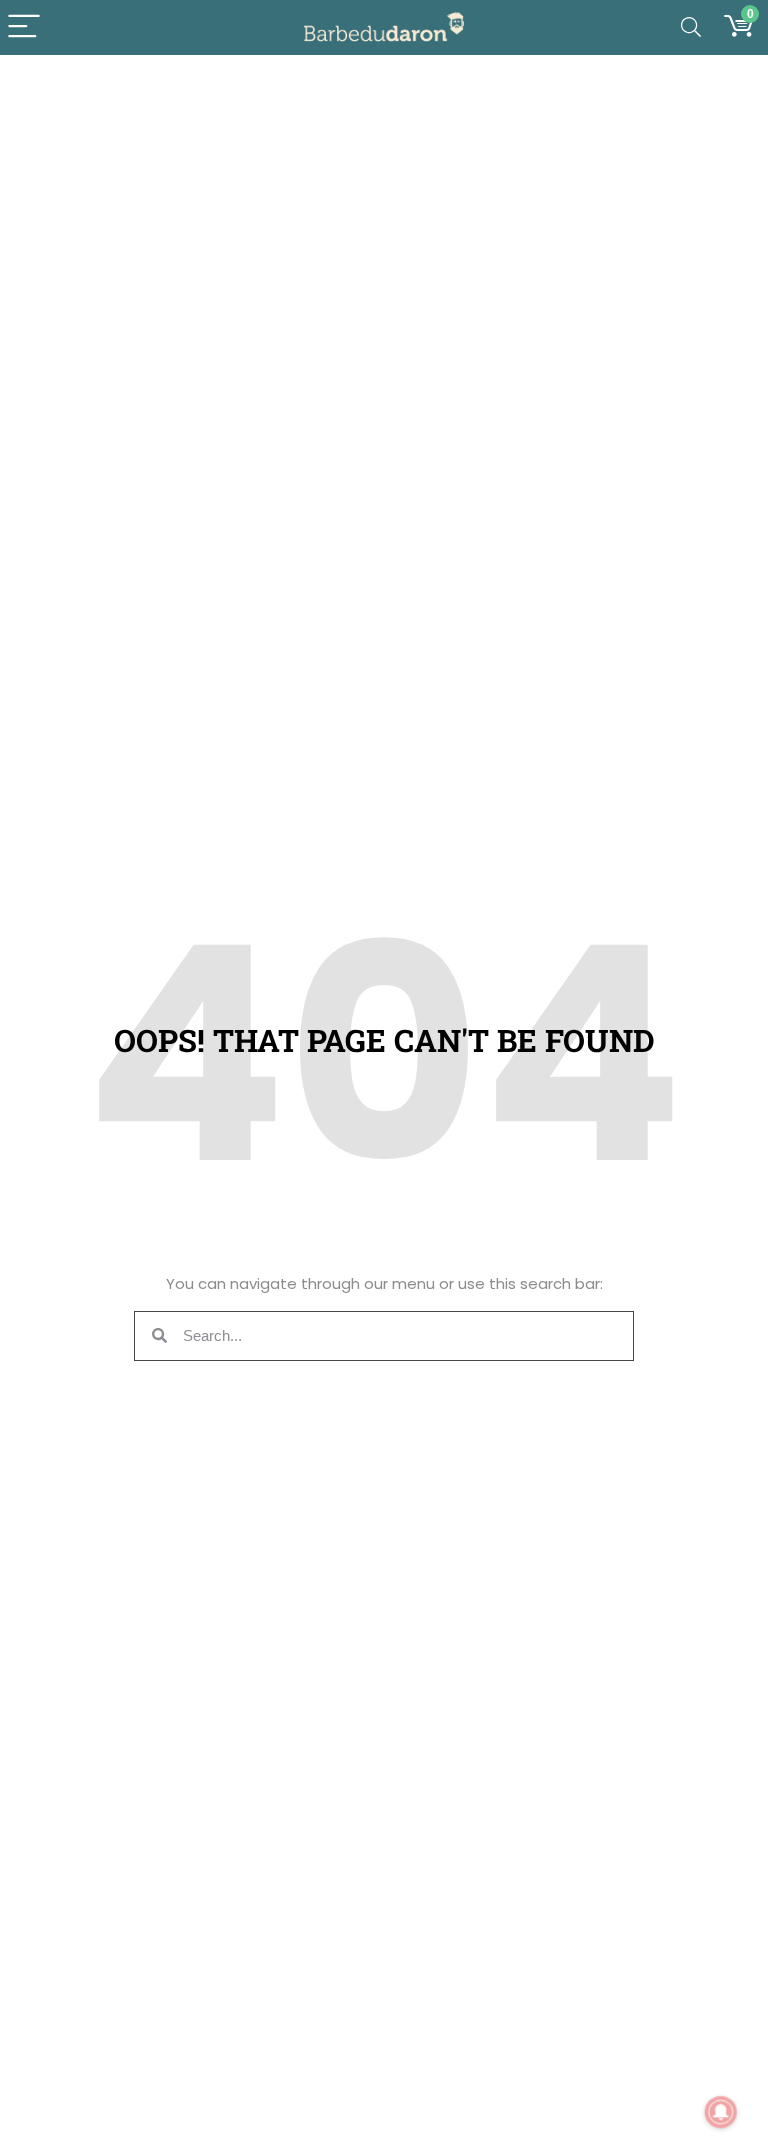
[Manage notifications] (721, 2112)
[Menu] (24, 27)
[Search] (691, 27)
